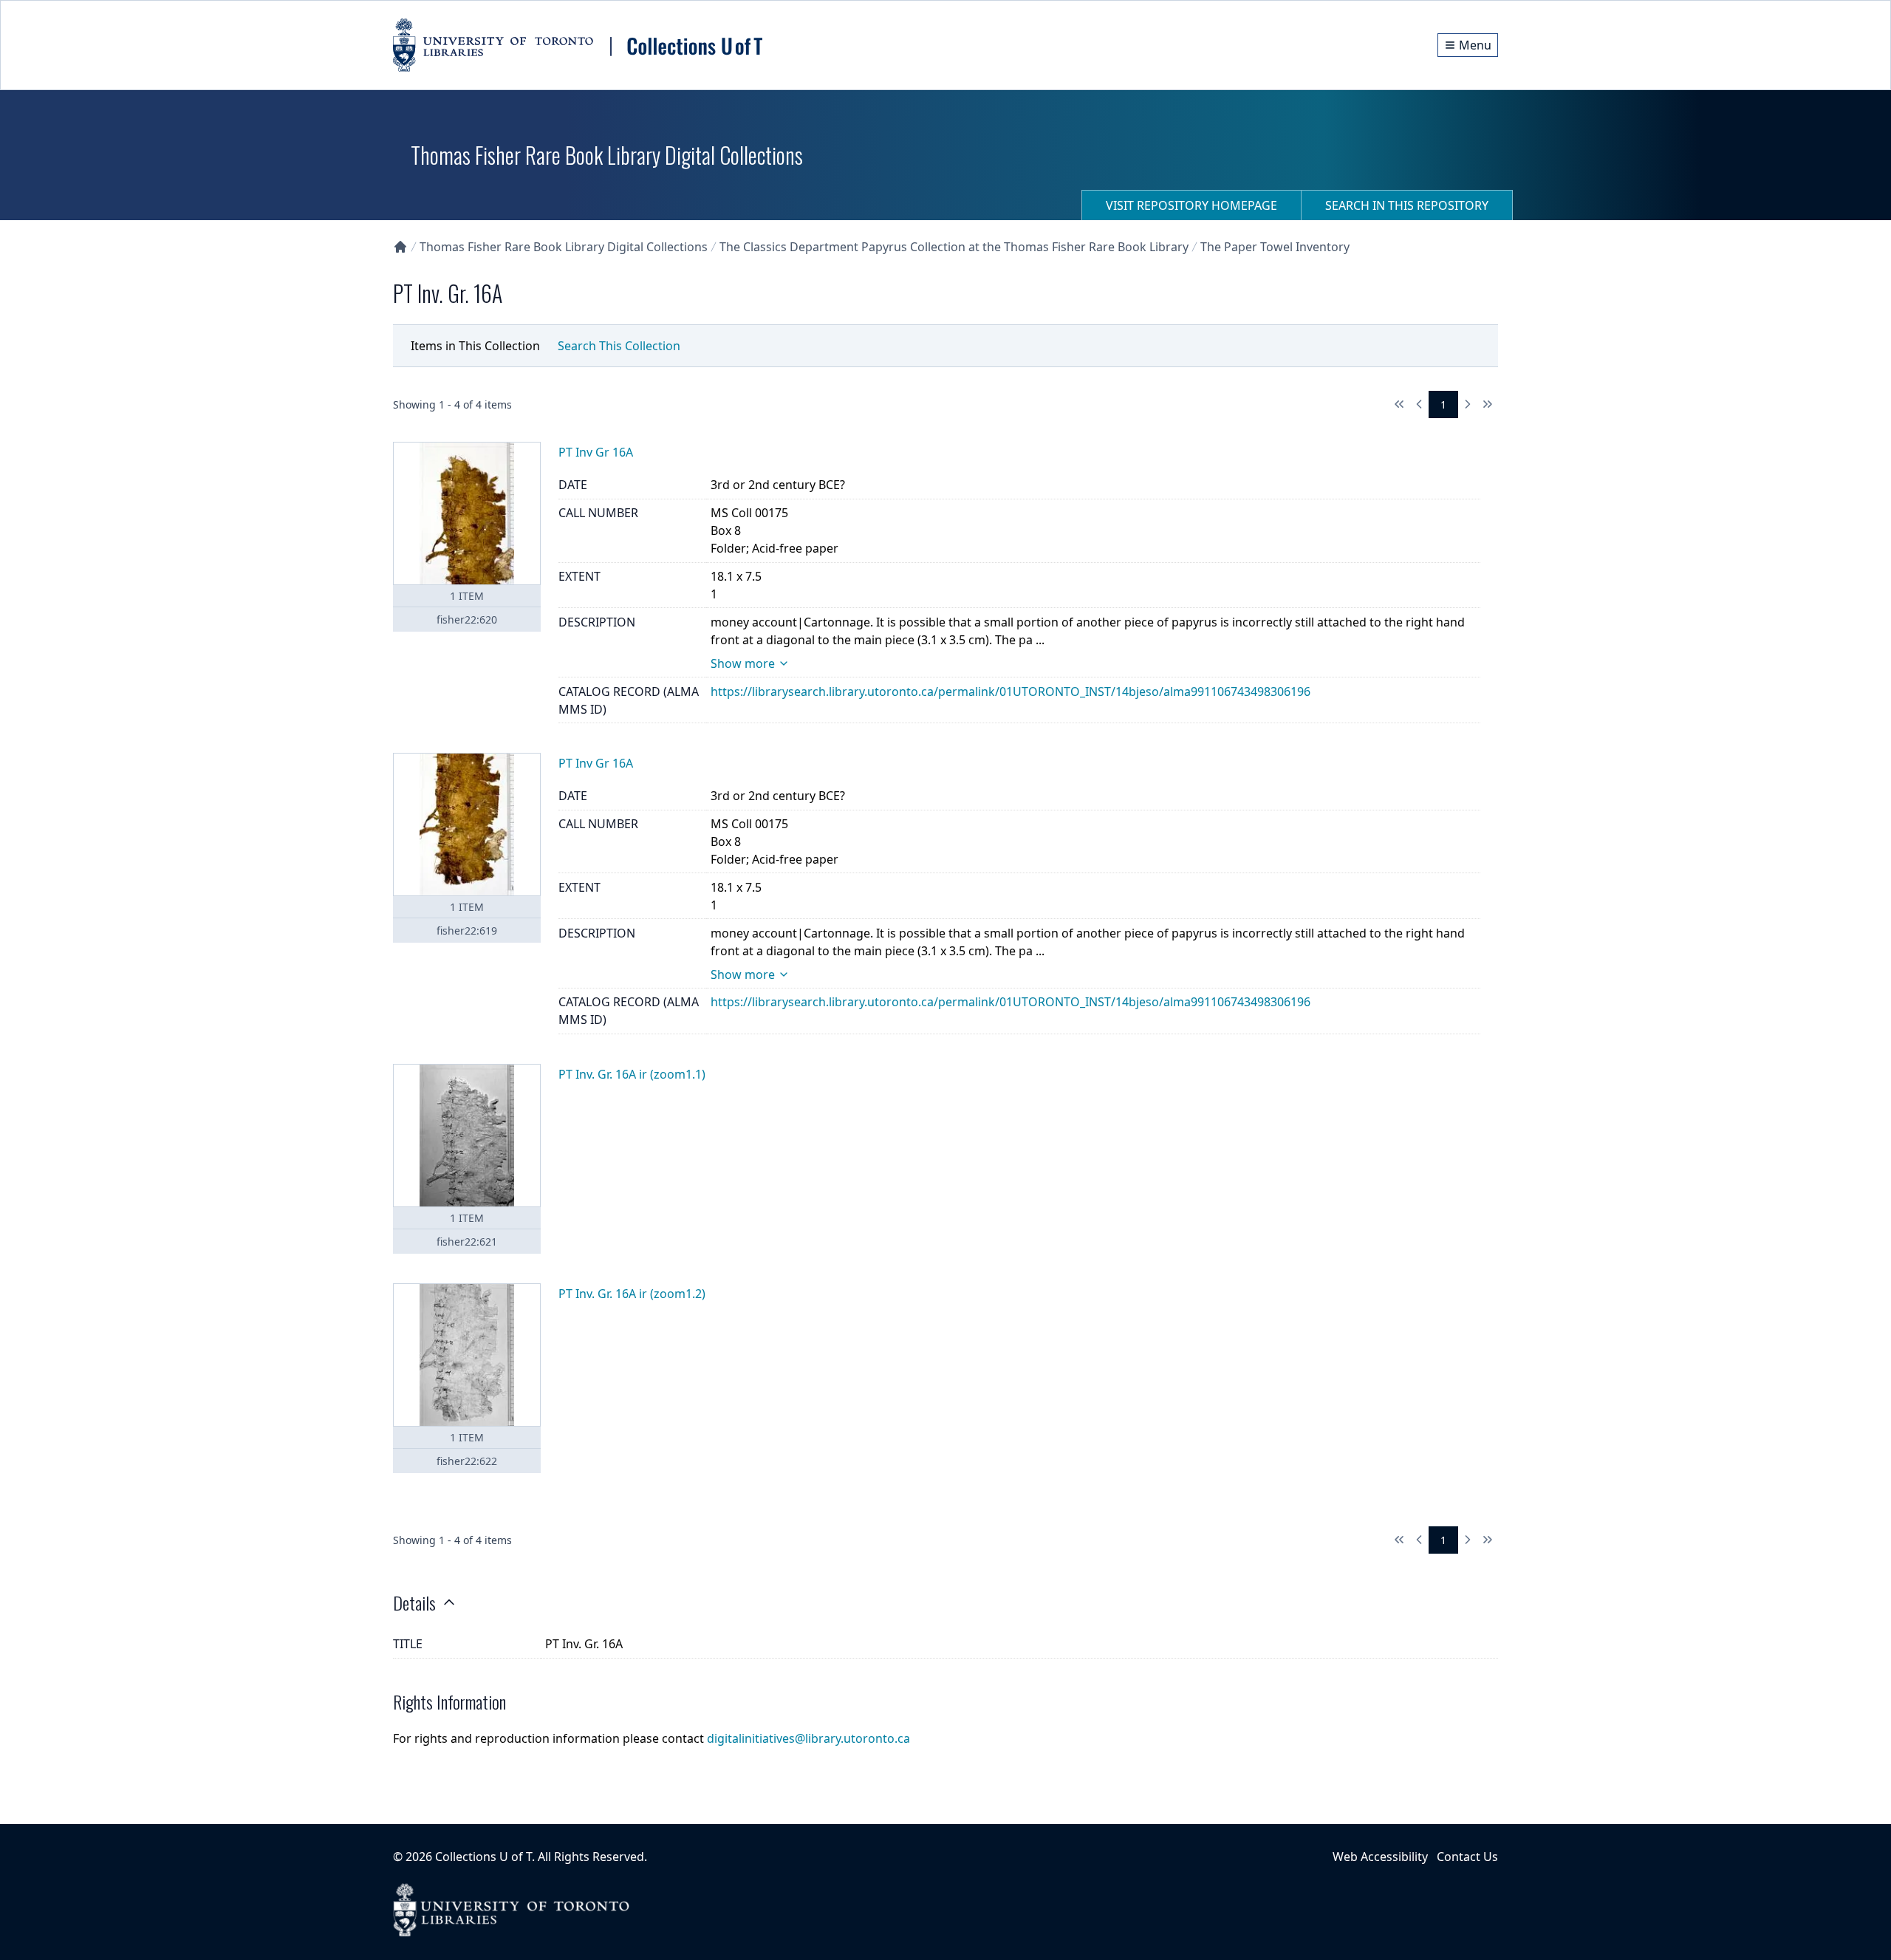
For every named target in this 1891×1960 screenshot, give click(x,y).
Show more (743, 663)
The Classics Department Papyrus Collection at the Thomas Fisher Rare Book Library (954, 247)
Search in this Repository (1407, 205)
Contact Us (1467, 1857)
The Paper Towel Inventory (1275, 247)
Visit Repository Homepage (1191, 205)
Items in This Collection (475, 346)
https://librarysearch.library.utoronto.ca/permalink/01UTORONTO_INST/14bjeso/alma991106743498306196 (1011, 692)
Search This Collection (619, 346)
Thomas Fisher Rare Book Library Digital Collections (564, 247)
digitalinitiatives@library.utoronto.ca (808, 1738)
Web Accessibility (1380, 1857)
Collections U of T (483, 1857)
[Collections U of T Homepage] (400, 247)
